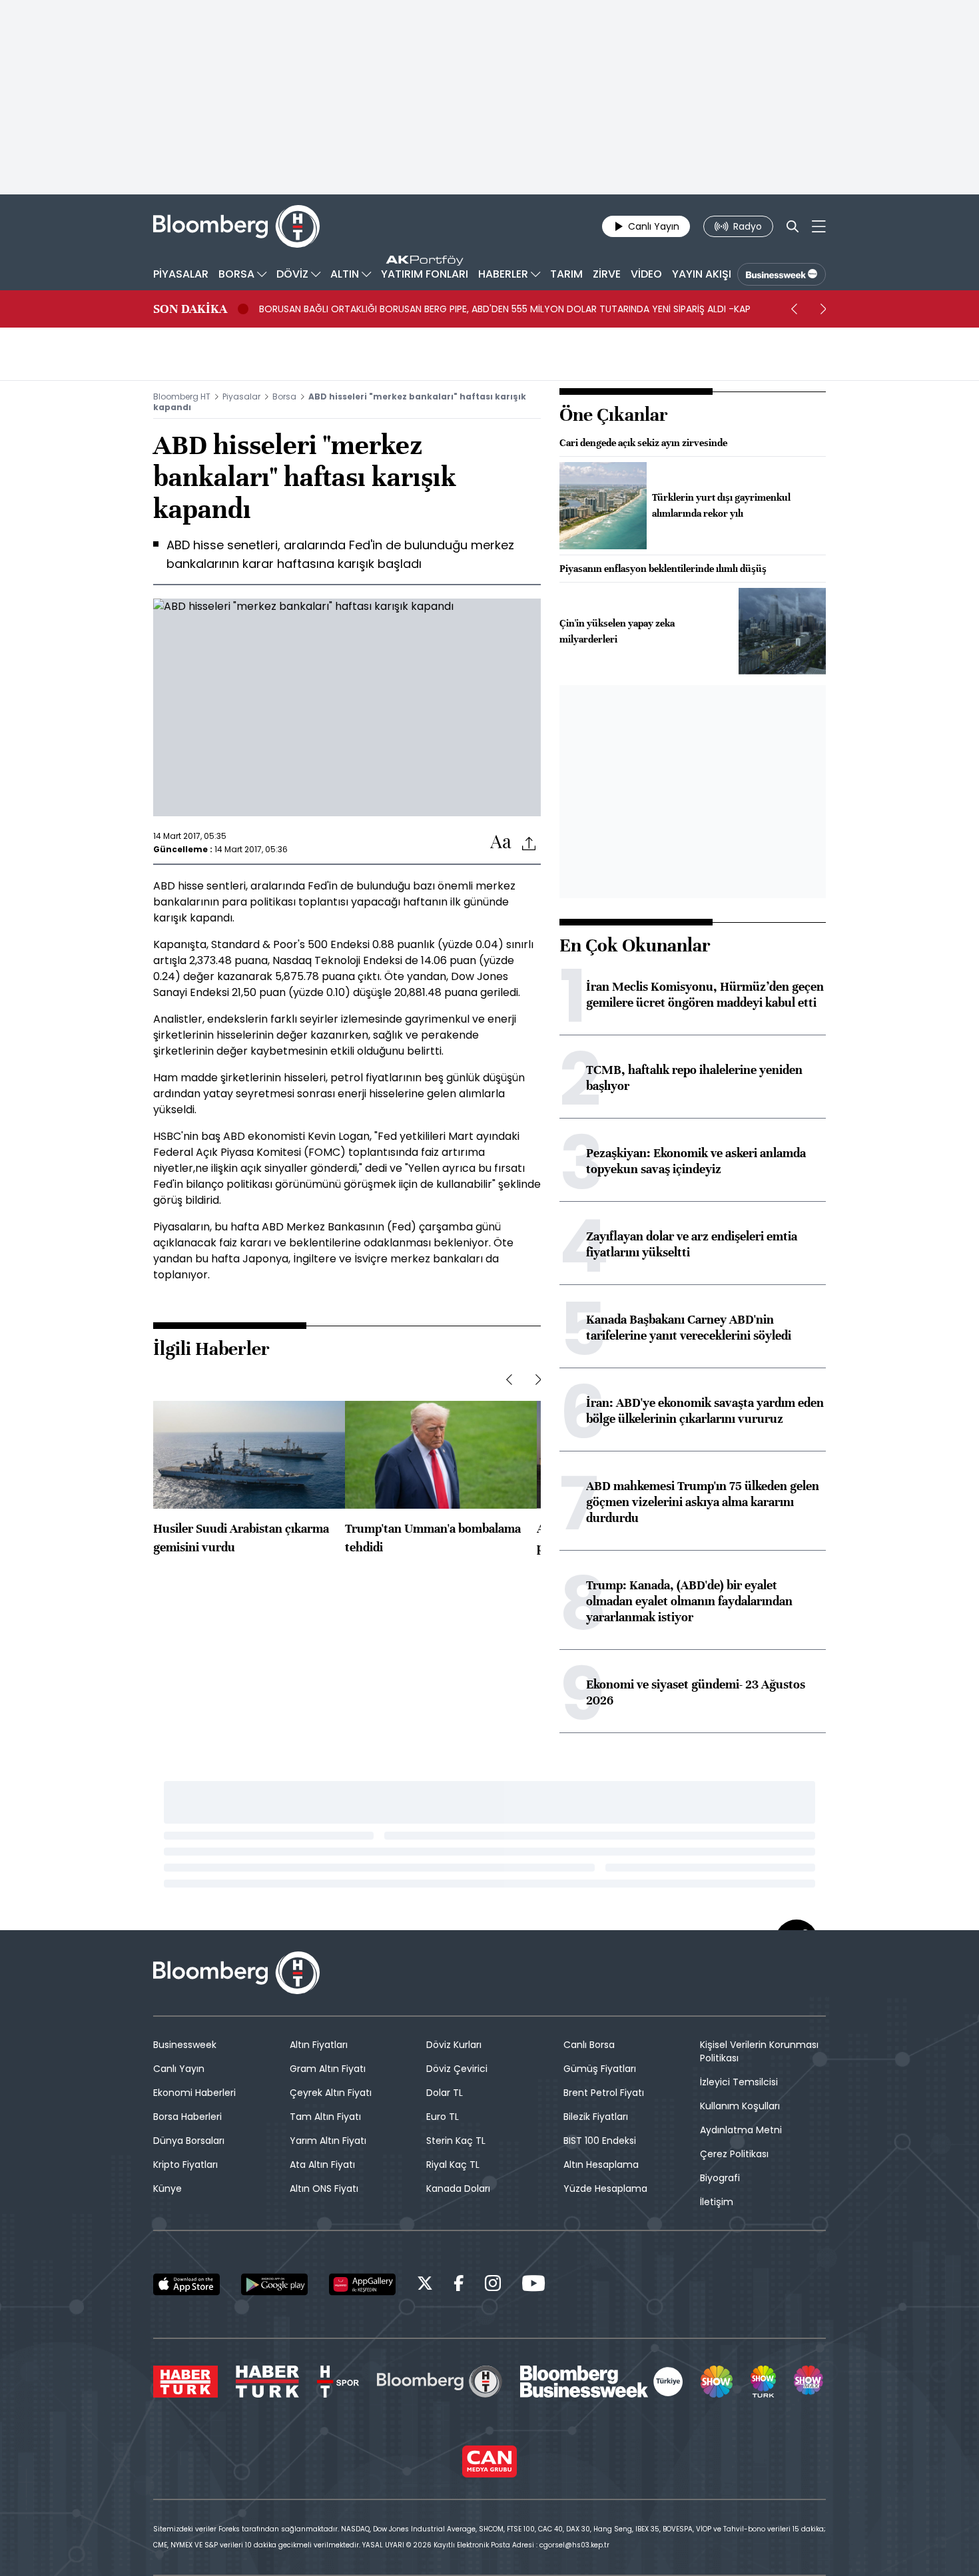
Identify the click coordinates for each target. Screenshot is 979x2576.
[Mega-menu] (819, 226)
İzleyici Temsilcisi (739, 2082)
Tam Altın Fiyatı (325, 2117)
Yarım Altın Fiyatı (328, 2141)
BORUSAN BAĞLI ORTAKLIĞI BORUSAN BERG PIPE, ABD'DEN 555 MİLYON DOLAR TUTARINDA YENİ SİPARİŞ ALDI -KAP (505, 309)
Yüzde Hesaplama (605, 2189)
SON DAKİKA (190, 309)
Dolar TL (445, 2093)
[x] (425, 2285)
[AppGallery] (362, 2284)
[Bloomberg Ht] (440, 2382)
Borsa (284, 396)
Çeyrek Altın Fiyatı (331, 2093)
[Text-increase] (501, 843)
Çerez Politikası (734, 2154)
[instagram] (493, 2285)
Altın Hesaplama (601, 2165)
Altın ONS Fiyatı (324, 2189)
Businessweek (185, 2045)
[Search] (793, 226)
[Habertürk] (185, 2382)
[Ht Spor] (338, 2382)
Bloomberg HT (182, 396)
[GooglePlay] (274, 2284)
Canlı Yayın (179, 2069)
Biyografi (720, 2178)
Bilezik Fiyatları (596, 2117)
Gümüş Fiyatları (600, 2069)
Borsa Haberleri (187, 2117)
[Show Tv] (717, 2382)
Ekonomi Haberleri (194, 2093)
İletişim (717, 2202)
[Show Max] (810, 2382)
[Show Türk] (763, 2382)
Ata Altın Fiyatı (322, 2165)
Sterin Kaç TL (456, 2141)
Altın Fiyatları (319, 2045)
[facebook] (459, 2285)
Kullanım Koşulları (740, 2106)
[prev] (794, 309)
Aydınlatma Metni (741, 2130)
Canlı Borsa (589, 2045)
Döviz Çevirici (457, 2069)
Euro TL (443, 2117)
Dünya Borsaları (189, 2141)
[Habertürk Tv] (268, 2382)
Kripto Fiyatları (185, 2165)
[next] (823, 309)
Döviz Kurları (454, 2045)
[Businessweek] (601, 2382)
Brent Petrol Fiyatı (604, 2093)
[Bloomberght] (236, 226)
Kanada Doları (458, 2189)
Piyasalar (241, 396)
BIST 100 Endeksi (600, 2141)
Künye (167, 2189)
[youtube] (533, 2285)
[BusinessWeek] (782, 274)
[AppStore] (186, 2284)
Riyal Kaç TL (453, 2165)
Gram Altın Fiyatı (328, 2069)
